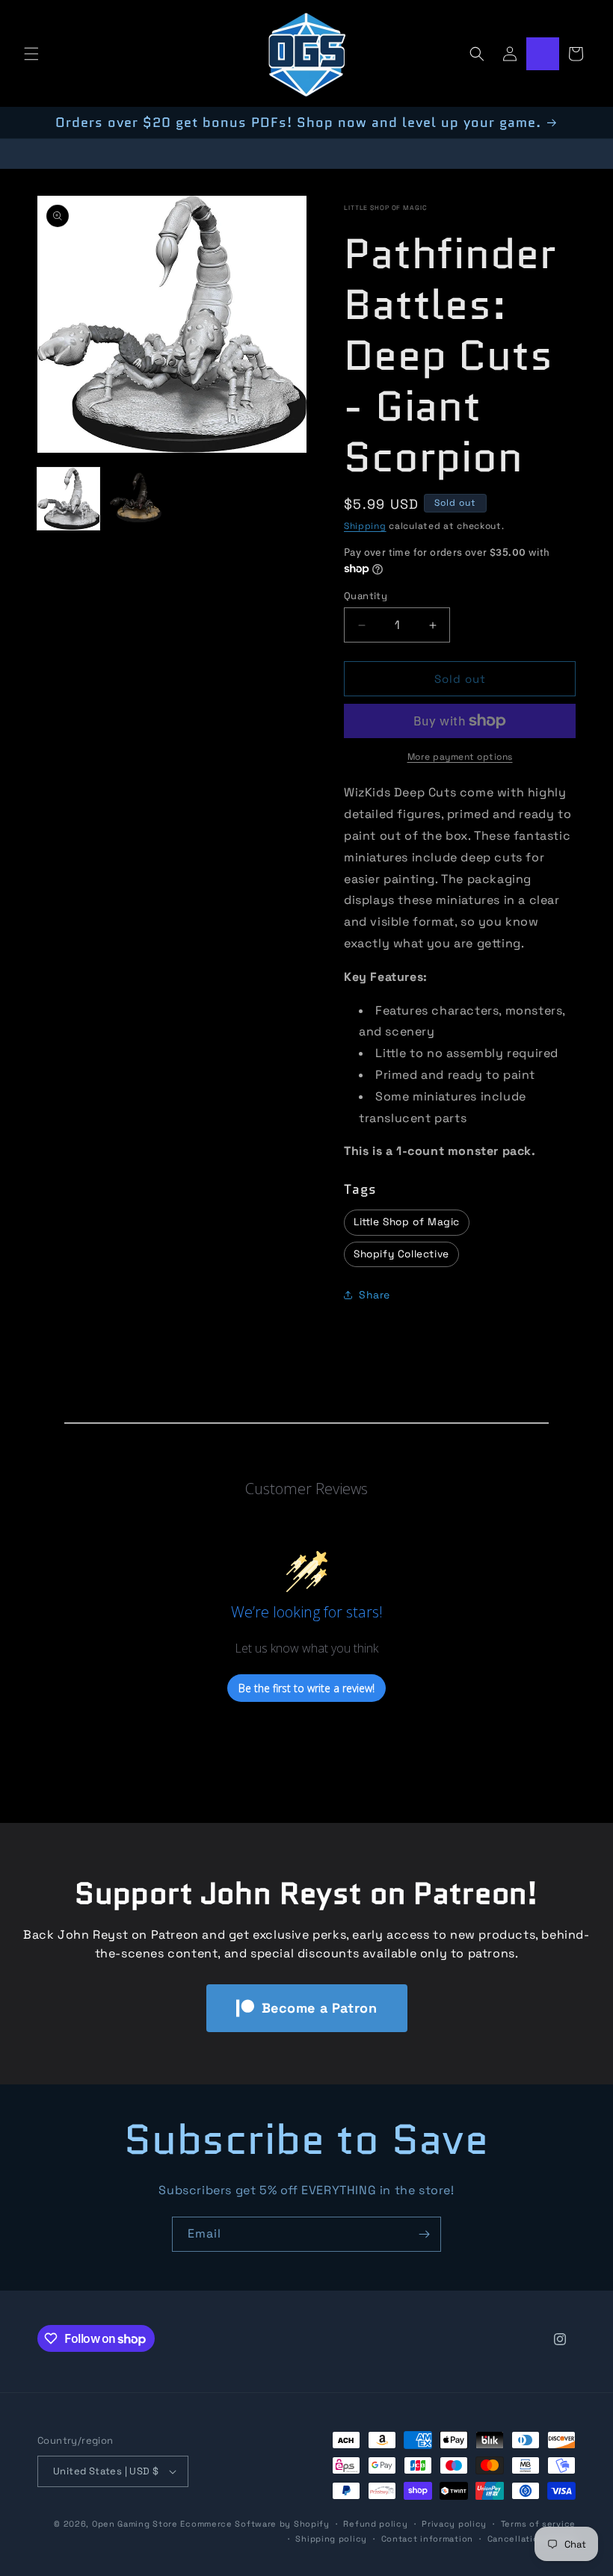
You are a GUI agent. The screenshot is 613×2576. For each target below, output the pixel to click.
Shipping (365, 526)
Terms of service (538, 2524)
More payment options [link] (460, 757)
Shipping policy (331, 2539)
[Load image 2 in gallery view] (138, 499)
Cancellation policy (532, 2539)
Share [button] (375, 1295)
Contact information (427, 2539)
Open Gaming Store (135, 2524)
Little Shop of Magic (386, 208)
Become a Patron (320, 2008)
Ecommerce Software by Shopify (255, 2524)
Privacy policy (454, 2524)
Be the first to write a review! (306, 1688)
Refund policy (375, 2524)
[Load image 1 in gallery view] (68, 499)
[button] (31, 54)
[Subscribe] (424, 2234)
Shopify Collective (401, 1254)
